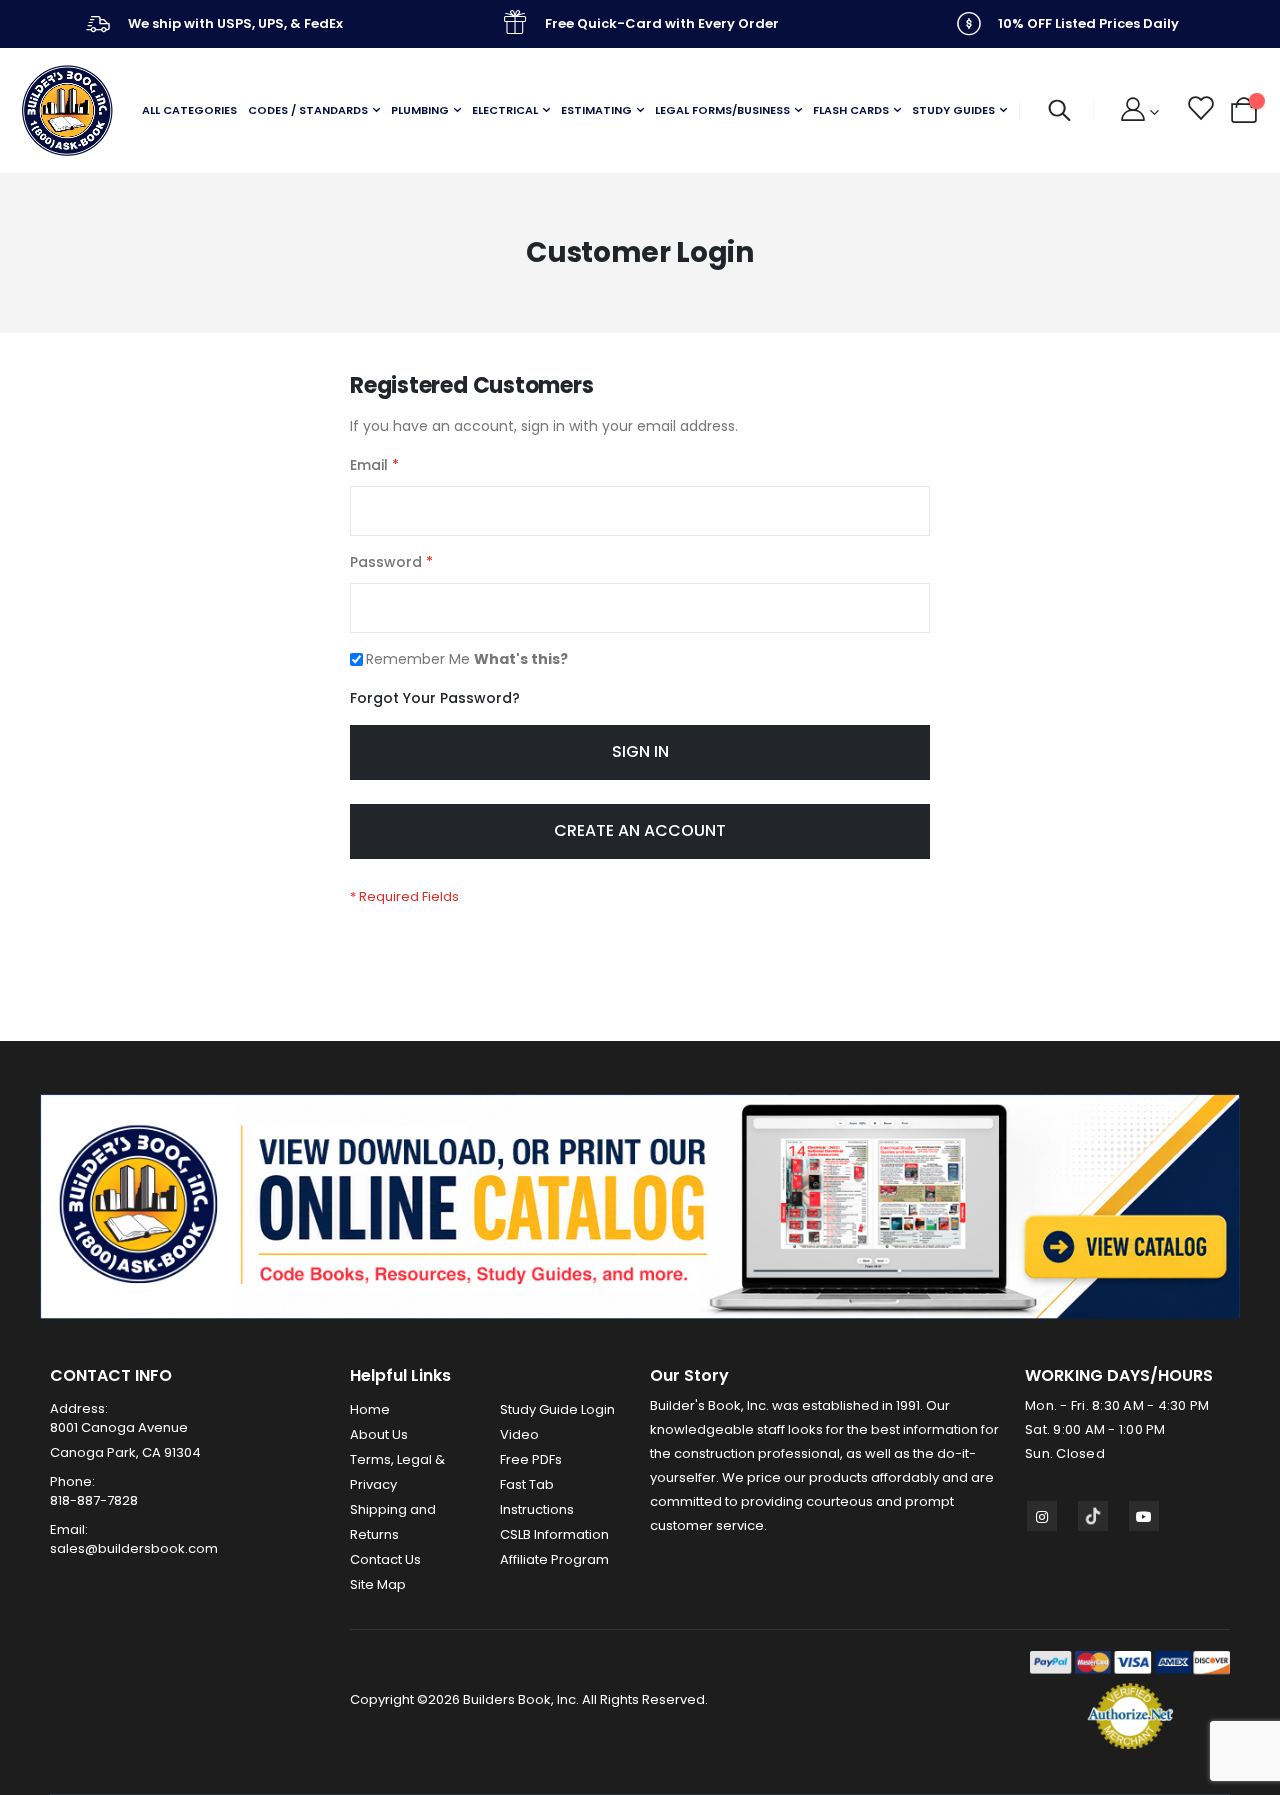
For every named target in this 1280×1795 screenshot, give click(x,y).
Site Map (378, 1584)
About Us (379, 1434)
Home (370, 1409)
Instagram (1042, 1516)
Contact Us (385, 1559)
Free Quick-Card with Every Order (662, 23)
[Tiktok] (1093, 1516)
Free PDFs (531, 1459)
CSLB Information (554, 1534)
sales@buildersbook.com (134, 1548)
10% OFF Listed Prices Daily (1088, 23)
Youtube (1144, 1516)
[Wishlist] (1199, 111)
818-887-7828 (94, 1500)
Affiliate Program (554, 1559)
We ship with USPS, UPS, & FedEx (235, 23)
